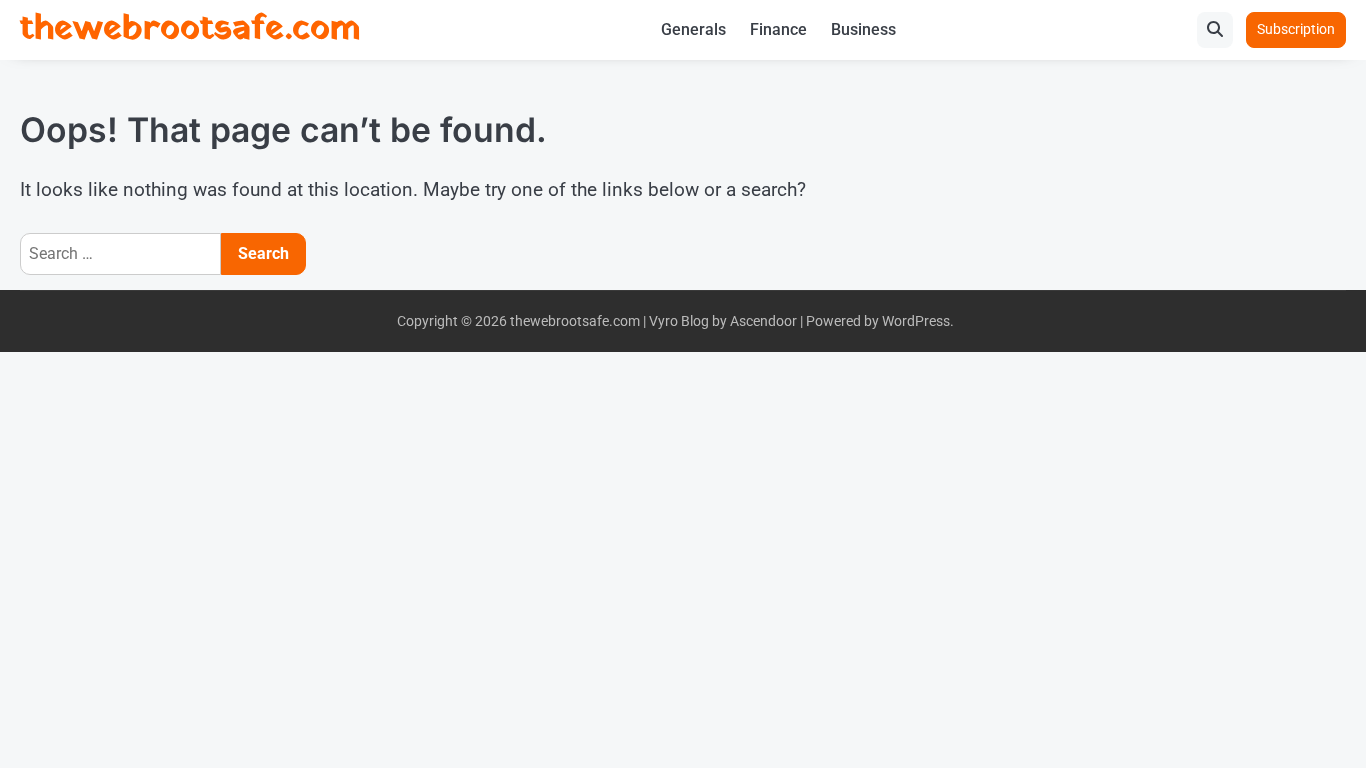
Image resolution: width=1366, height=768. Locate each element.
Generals (693, 29)
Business (863, 29)
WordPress (916, 321)
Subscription (1296, 29)
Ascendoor (763, 321)
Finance (778, 29)
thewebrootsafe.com (190, 29)
